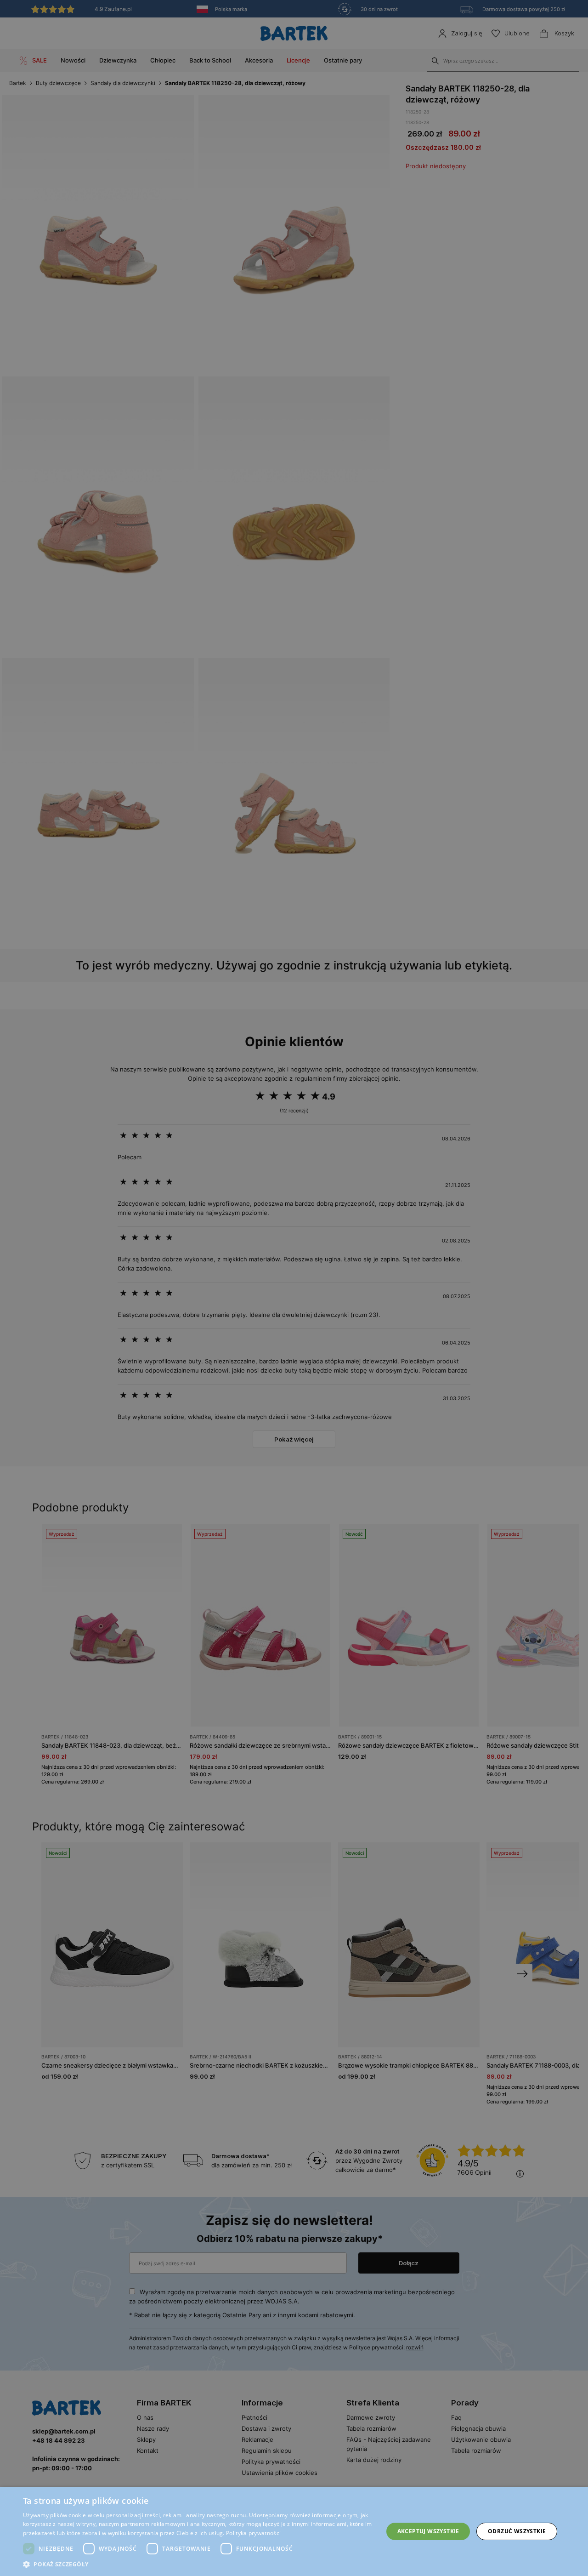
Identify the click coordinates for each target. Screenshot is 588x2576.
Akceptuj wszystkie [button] (428, 2531)
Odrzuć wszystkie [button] (517, 2531)
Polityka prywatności (253, 2533)
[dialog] (294, 1288)
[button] (198, 2564)
